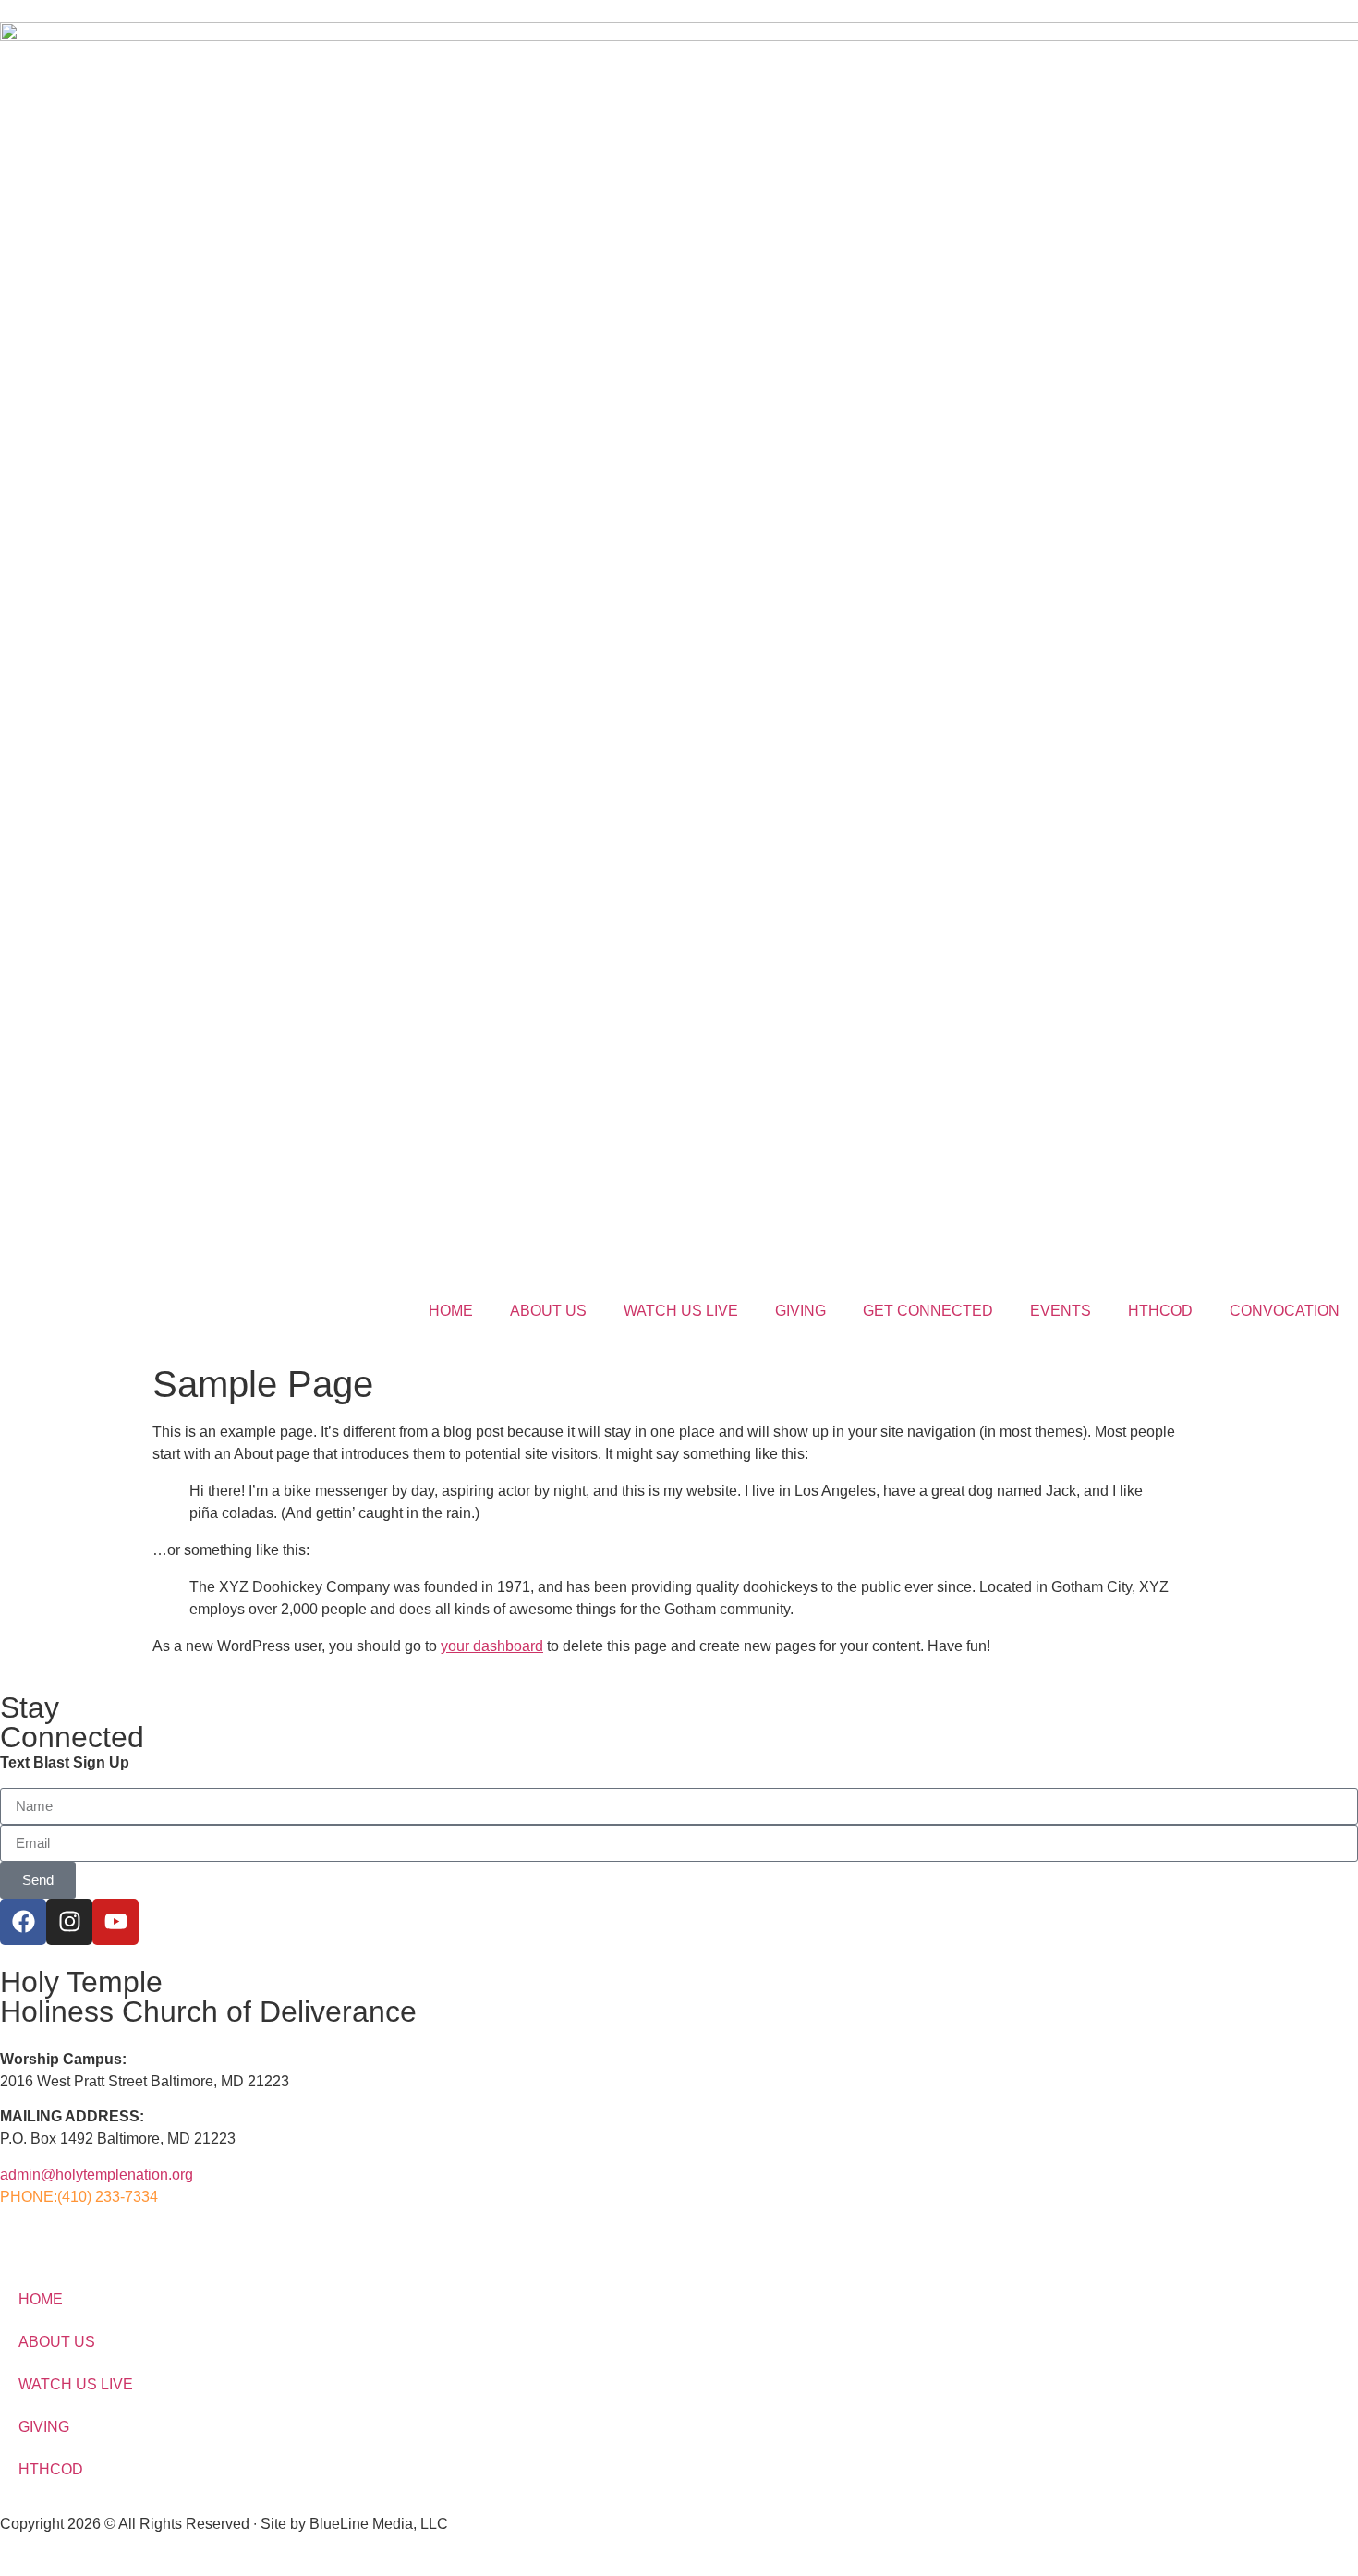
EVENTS (1061, 1311)
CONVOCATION (1285, 1311)
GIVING (800, 1311)
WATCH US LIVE (681, 1311)
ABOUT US (548, 1311)
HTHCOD (1160, 1311)
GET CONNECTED (928, 1311)
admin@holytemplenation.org (97, 2175)
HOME (451, 1311)
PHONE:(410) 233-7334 (79, 2197)
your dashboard (492, 1646)
